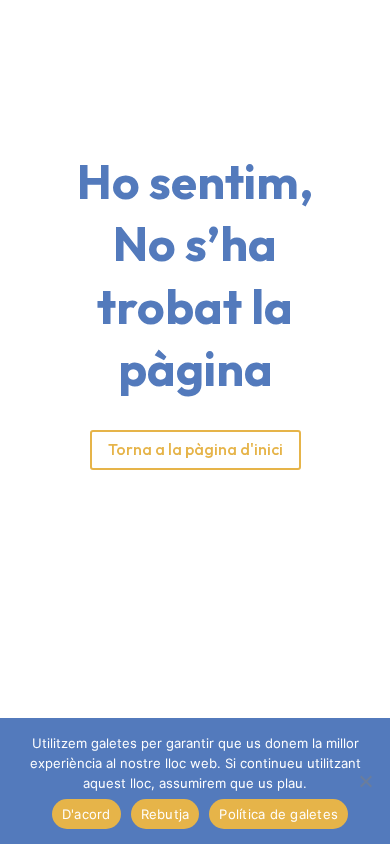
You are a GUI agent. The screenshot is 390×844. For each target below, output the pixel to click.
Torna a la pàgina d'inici (195, 449)
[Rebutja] (365, 781)
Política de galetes (278, 814)
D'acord (86, 814)
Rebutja (165, 814)
